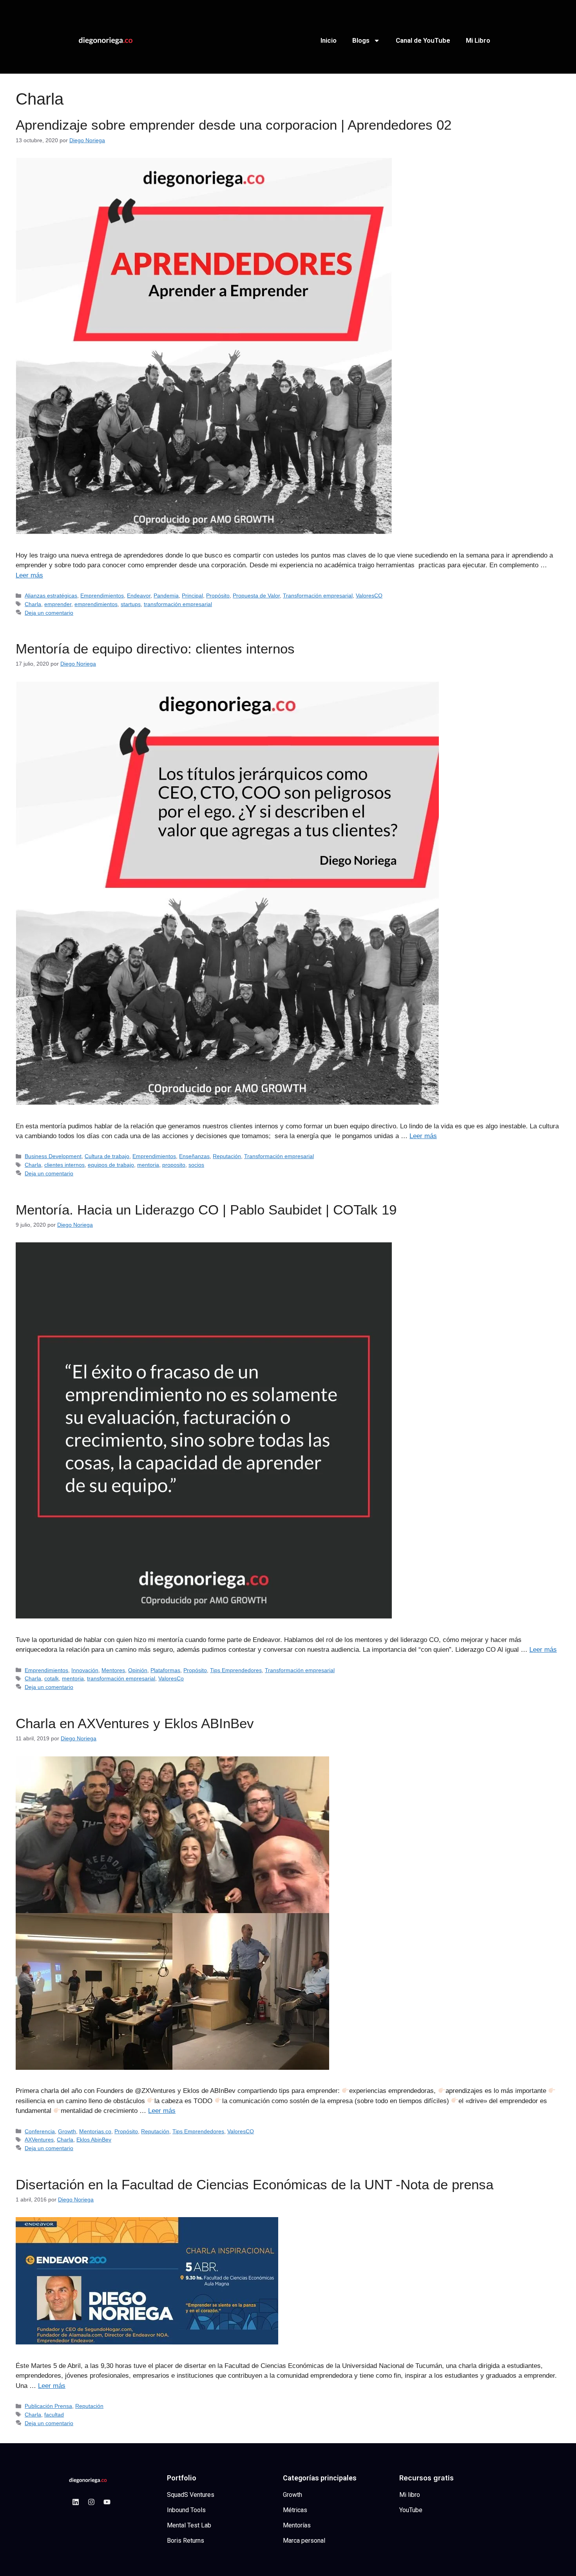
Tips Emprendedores (236, 1670)
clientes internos (64, 1165)
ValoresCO (369, 596)
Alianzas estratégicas (51, 596)
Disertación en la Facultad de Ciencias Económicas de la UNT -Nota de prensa (254, 2184)
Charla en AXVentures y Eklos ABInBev (135, 1723)
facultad (54, 2415)
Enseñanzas (194, 1156)
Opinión (138, 1670)
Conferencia (40, 2131)
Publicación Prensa (48, 2406)
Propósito (218, 596)
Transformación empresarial (318, 596)
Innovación (85, 1670)
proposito (174, 1165)
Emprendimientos (102, 596)
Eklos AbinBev (94, 2140)
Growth (67, 2131)
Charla (33, 604)
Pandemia (166, 596)
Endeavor (139, 596)
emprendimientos (96, 604)
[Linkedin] (76, 2502)
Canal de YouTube (423, 40)
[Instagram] (91, 2502)
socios (196, 1165)
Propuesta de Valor (256, 596)
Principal (192, 596)
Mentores (113, 1670)
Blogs (361, 40)
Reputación (227, 1156)
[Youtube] (107, 2502)
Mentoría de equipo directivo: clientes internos (155, 649)
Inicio (329, 40)
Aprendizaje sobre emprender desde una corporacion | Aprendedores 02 (234, 125)
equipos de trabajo (111, 1165)
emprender (58, 604)
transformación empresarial (178, 604)
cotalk (52, 1678)
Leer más (29, 575)
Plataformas (165, 1670)
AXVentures (39, 2140)
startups (131, 604)
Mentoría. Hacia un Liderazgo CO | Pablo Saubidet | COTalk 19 (206, 1210)
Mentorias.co (95, 2131)
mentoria (148, 1165)
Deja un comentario (49, 613)
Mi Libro (478, 40)
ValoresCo (171, 1678)
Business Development (53, 1156)
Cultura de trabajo (107, 1156)
